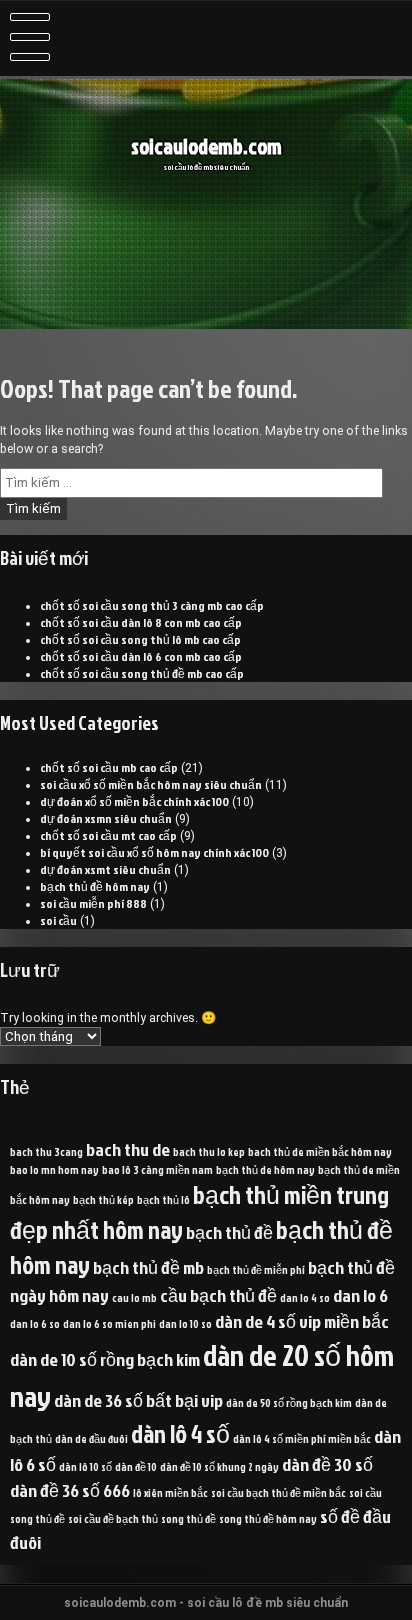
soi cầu (58, 920)
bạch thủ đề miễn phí (256, 1269)
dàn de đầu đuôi (91, 1438)
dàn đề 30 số (327, 1464)
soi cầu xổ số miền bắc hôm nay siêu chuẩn (151, 784)
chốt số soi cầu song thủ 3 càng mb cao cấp (152, 605)
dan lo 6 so (35, 1323)
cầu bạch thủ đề (218, 1295)
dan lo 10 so (185, 1323)
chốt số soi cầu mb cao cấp (109, 767)
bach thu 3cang (46, 1151)
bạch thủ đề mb (148, 1267)
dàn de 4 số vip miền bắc (302, 1321)
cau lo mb (134, 1297)
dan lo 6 (360, 1295)
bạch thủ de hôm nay (265, 1169)
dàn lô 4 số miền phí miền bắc (302, 1438)
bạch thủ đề (229, 1232)
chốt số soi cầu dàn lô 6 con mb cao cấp (141, 656)
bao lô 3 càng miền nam (157, 1169)
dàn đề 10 (136, 1466)
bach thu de (128, 1149)
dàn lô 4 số (180, 1433)
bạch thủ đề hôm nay (95, 886)
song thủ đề (188, 1518)
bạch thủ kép (103, 1199)
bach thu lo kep (209, 1151)
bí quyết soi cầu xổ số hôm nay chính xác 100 (154, 852)
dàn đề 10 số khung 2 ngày (219, 1466)
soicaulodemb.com (206, 146)
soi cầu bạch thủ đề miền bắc (278, 1492)
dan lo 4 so (305, 1297)
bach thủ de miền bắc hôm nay (320, 1151)
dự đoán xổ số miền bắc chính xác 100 (134, 801)
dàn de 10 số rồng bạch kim (105, 1359)
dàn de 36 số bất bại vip (138, 1400)
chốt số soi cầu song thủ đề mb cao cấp (142, 673)
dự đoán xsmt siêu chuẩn (105, 869)
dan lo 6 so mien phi (109, 1323)
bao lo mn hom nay (54, 1169)
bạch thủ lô (163, 1199)
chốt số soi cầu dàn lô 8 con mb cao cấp (141, 622)
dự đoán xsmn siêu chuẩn (106, 818)
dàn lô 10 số (85, 1466)
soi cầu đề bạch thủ (113, 1518)
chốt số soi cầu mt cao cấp (108, 835)
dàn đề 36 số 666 (70, 1490)
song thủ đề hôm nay (268, 1518)
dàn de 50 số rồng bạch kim (289, 1402)
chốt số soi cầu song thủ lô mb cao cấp (140, 639)
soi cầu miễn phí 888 (93, 903)
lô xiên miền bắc (170, 1492)
